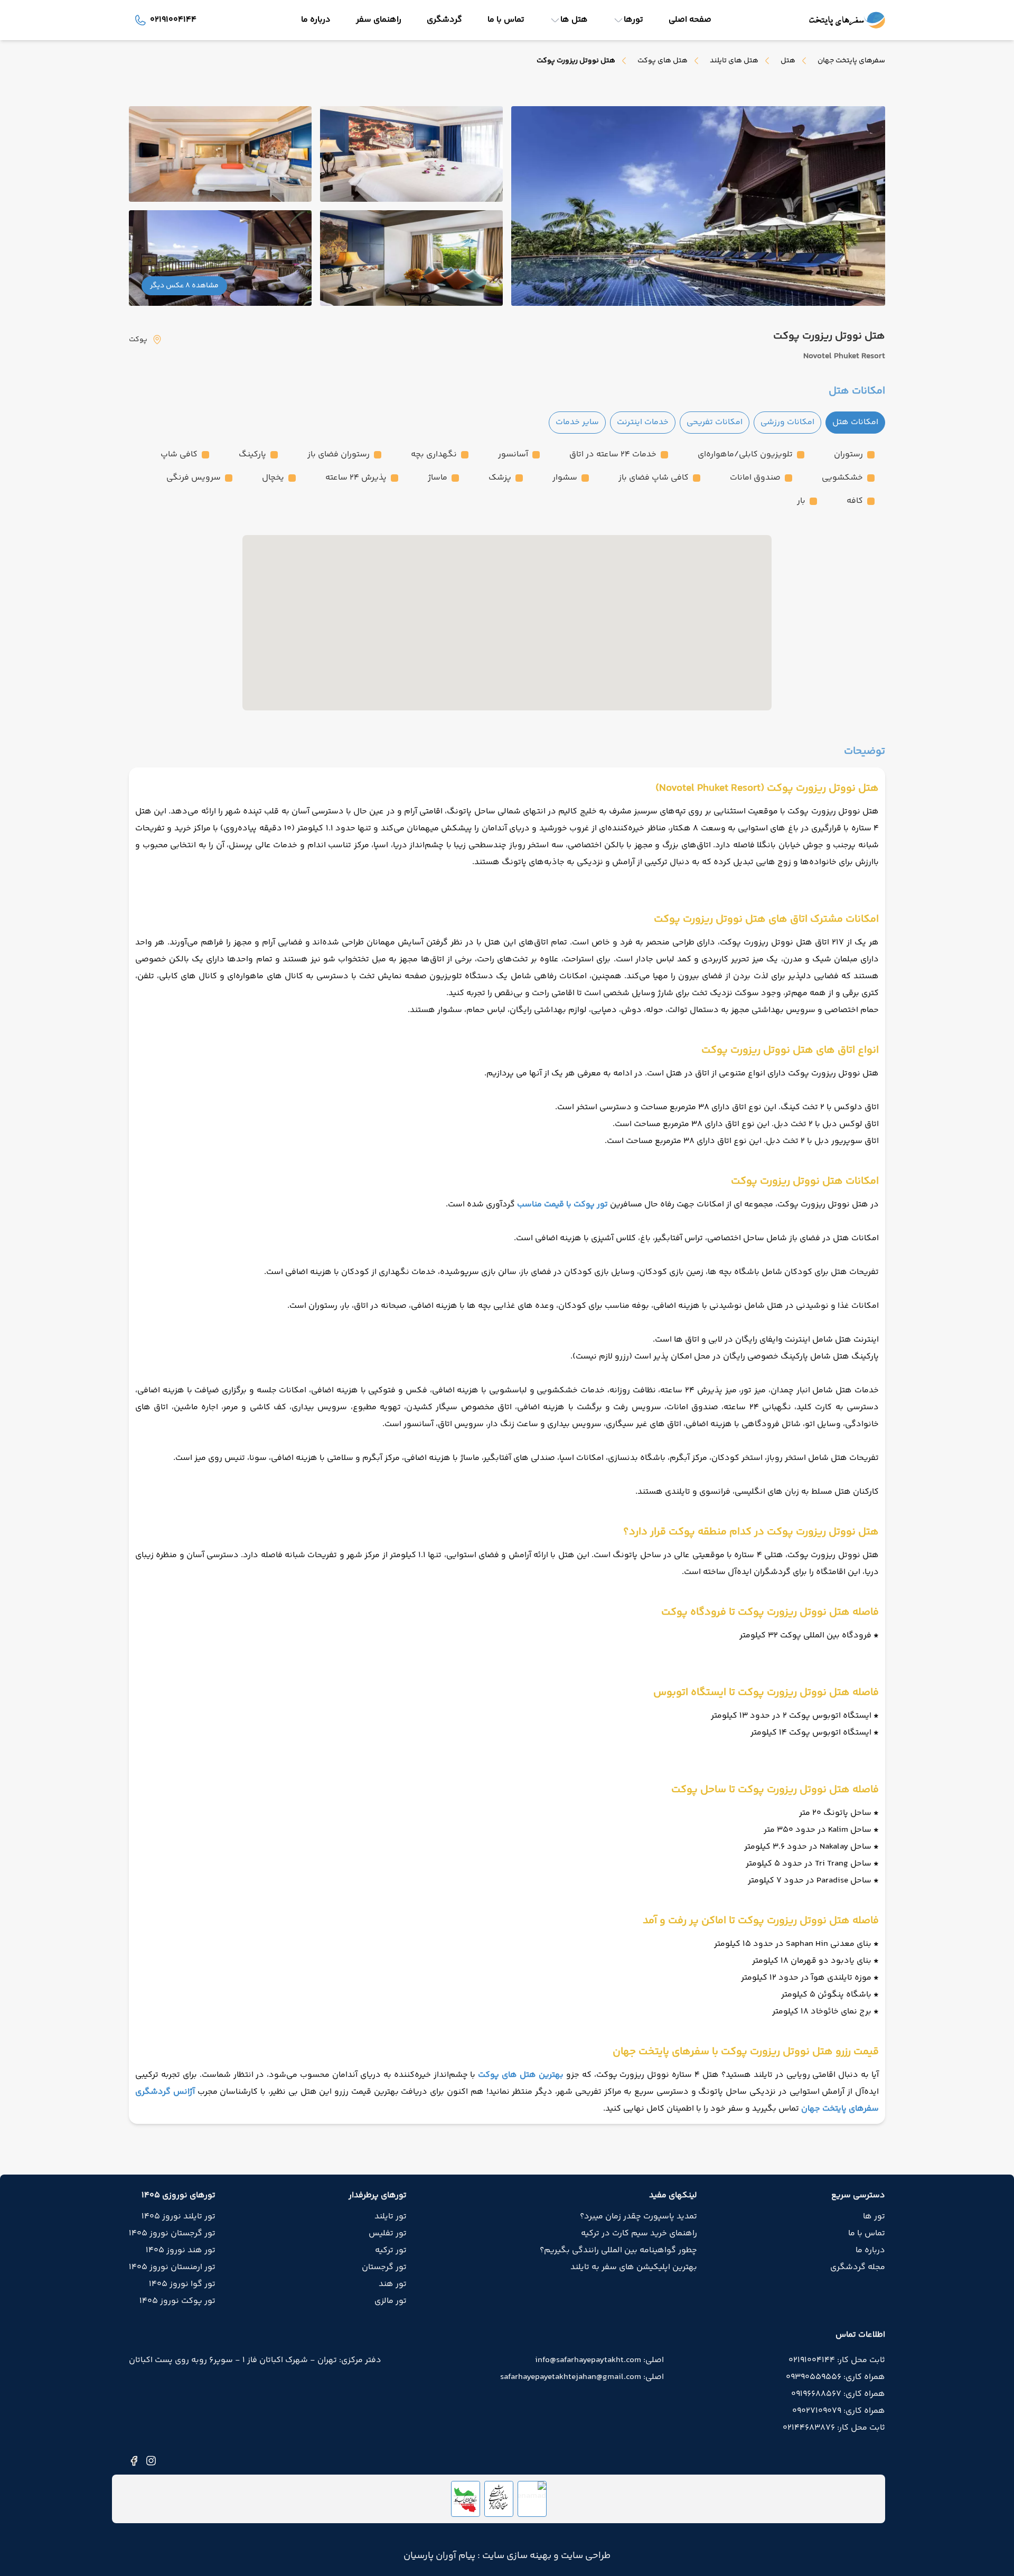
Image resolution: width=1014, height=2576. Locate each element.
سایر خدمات (577, 422)
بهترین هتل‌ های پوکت (521, 2075)
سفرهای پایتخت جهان (851, 61)
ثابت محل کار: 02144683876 (834, 2428)
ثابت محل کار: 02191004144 (837, 2360)
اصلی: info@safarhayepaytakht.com (599, 2360)
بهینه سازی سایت (516, 2556)
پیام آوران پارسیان (439, 2556)
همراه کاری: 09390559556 (835, 2377)
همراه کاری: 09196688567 (838, 2394)
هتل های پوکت (663, 61)
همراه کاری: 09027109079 (839, 2411)
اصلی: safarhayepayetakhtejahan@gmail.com (582, 2377)
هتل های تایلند (734, 61)
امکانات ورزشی (787, 422)
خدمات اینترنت (643, 422)
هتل (788, 61)
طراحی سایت (585, 2556)
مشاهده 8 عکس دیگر (184, 286)
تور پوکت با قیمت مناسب (562, 1205)
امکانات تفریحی (715, 422)
